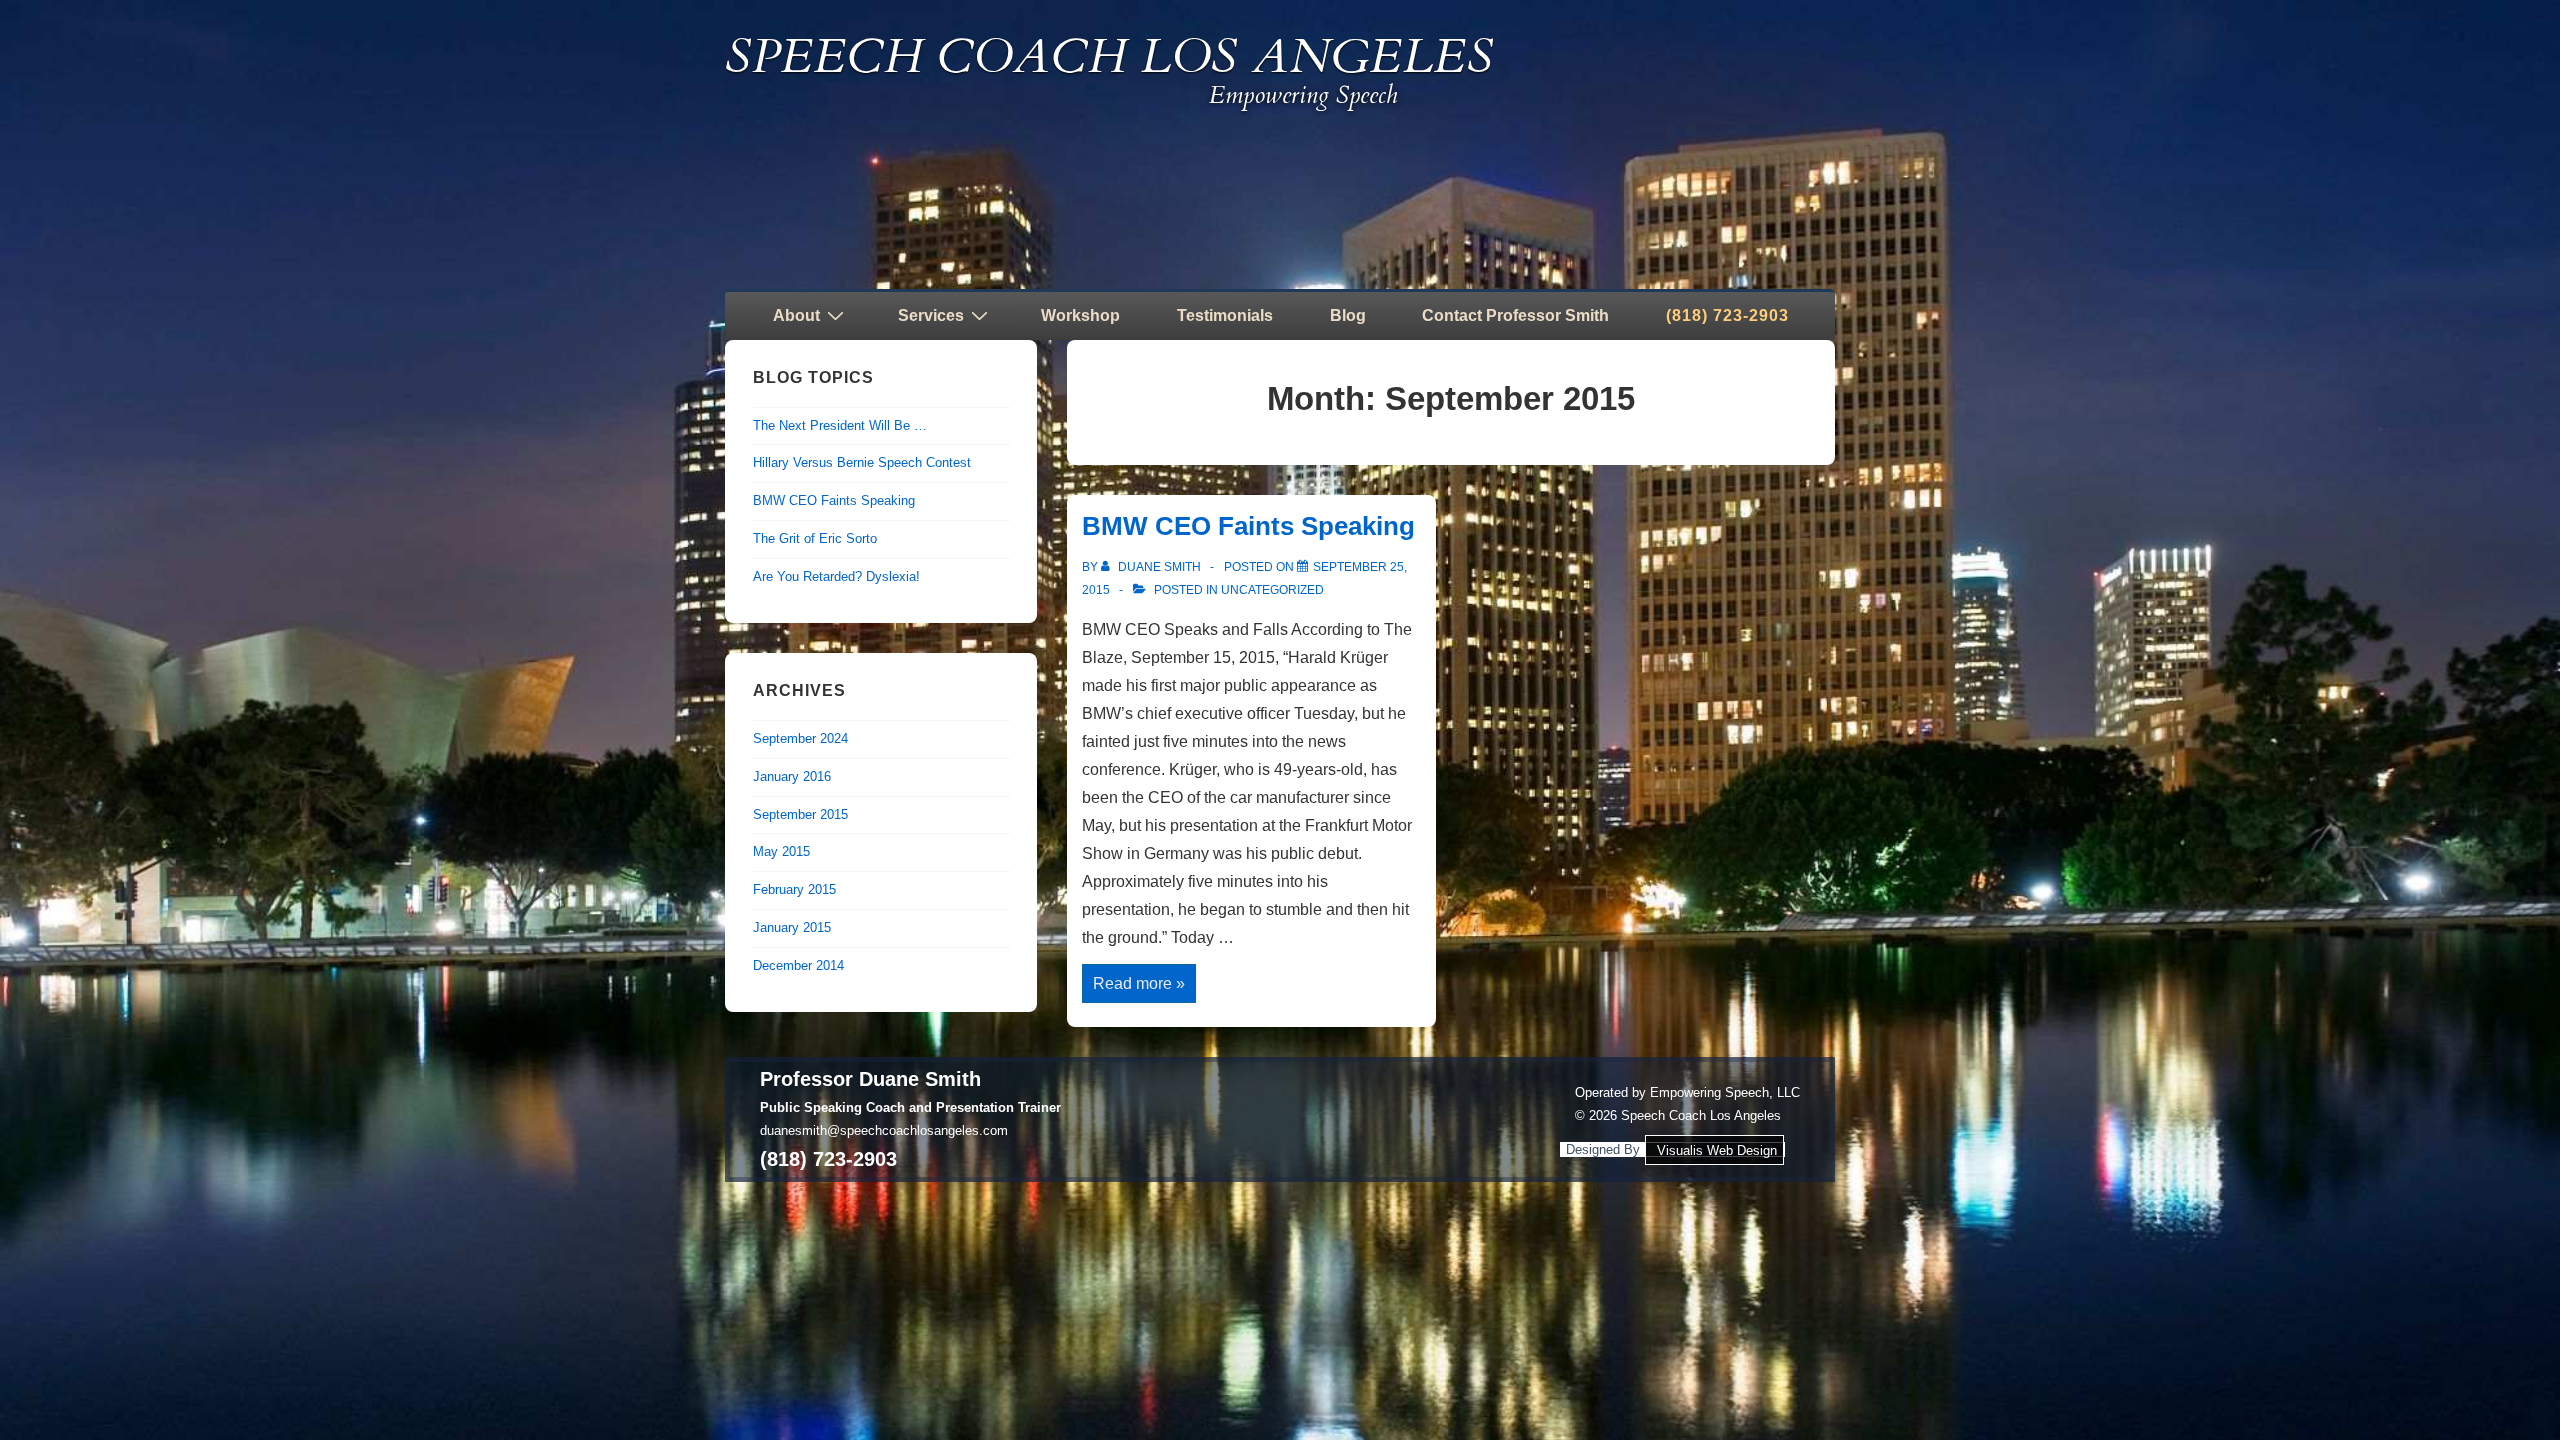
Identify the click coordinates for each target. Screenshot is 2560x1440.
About (796, 315)
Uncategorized (1272, 590)
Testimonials (1225, 315)
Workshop (1080, 315)
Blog (1348, 315)
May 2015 (781, 851)
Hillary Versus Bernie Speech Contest (862, 462)
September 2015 (800, 814)
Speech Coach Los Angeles (1109, 56)
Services (931, 315)
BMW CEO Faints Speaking (1248, 526)
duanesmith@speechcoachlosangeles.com (884, 1130)
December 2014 (798, 965)
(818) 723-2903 (1727, 315)
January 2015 (792, 927)
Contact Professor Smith (1515, 315)
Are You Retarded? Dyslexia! (836, 576)
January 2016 (792, 776)
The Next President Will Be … (840, 425)
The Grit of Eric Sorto (815, 538)
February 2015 (794, 889)
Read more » (1138, 985)
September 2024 (800, 738)
